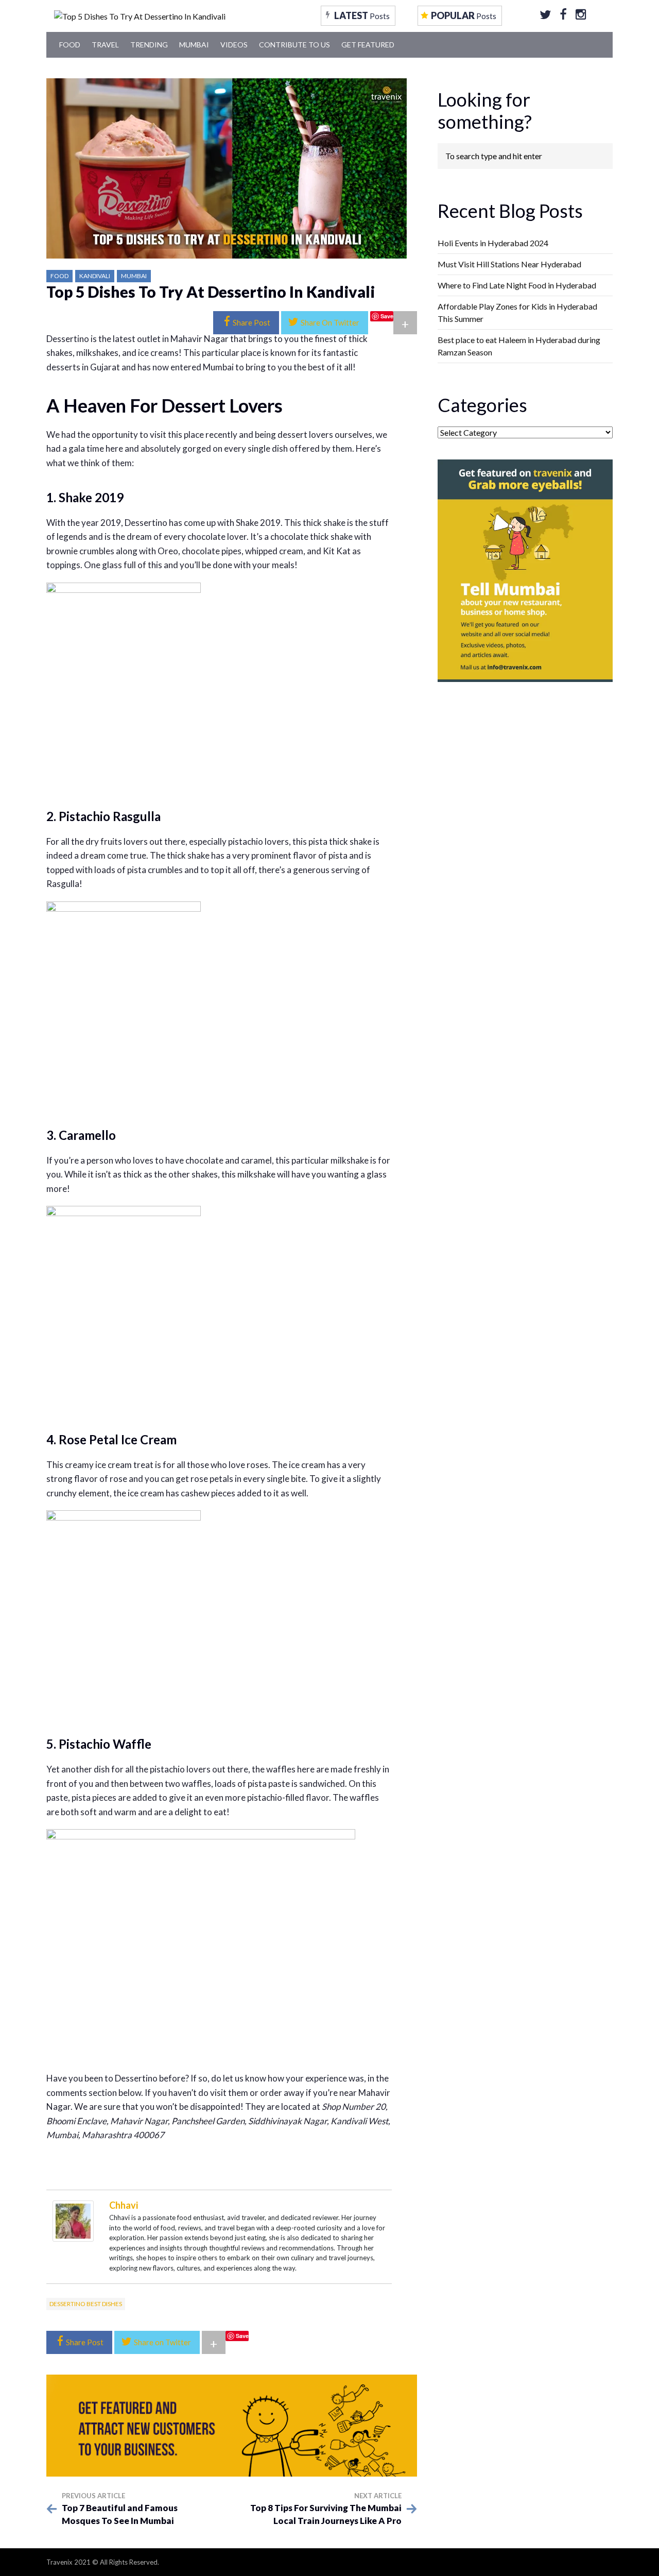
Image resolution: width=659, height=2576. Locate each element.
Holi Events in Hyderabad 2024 (493, 243)
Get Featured (368, 45)
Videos (234, 45)
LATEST (362, 15)
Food (70, 45)
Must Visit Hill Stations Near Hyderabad (509, 264)
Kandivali (95, 276)
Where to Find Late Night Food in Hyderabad (517, 285)
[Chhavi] (73, 2220)
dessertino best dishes (86, 2304)
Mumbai (194, 45)
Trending (149, 45)
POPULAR (464, 15)
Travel (105, 45)
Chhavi (124, 2205)
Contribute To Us (294, 45)
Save (387, 316)
